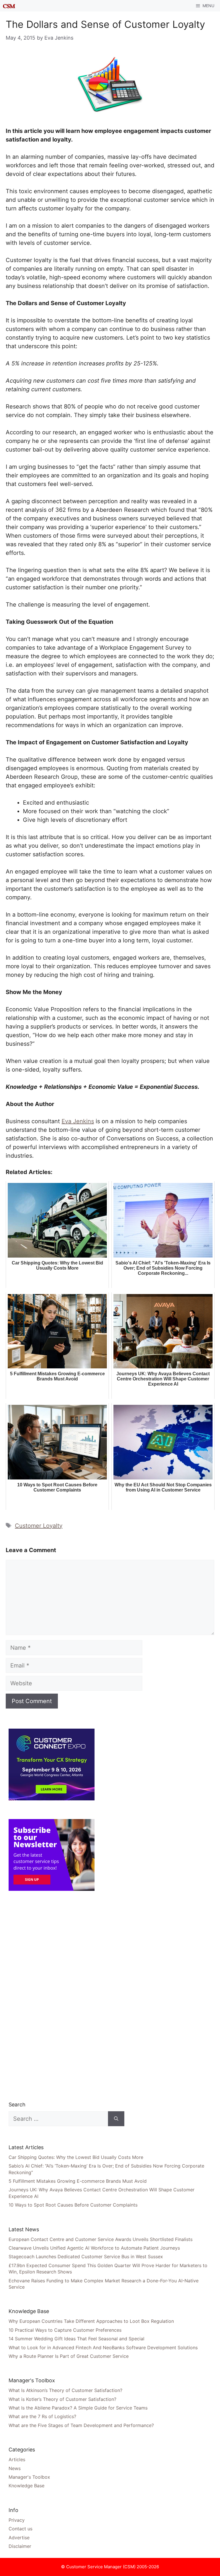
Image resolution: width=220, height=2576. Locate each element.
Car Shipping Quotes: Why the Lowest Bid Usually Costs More (76, 2157)
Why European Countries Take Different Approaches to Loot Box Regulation (91, 2321)
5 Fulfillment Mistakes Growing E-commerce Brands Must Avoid (78, 2181)
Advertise (19, 2538)
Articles (17, 2459)
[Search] (116, 2119)
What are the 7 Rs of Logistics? (42, 2416)
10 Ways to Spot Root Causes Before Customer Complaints (73, 2205)
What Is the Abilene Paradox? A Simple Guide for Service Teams (78, 2408)
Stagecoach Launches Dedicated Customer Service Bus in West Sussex (86, 2257)
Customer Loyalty (39, 1526)
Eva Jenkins (78, 1121)
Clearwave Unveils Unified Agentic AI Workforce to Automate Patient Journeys (94, 2248)
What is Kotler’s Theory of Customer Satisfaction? (62, 2399)
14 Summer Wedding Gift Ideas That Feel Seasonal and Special (76, 2339)
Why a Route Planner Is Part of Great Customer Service (69, 2356)
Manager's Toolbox (29, 2477)
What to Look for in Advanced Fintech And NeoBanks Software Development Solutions (103, 2348)
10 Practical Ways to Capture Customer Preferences (65, 2330)
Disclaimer (20, 2546)
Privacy (17, 2520)
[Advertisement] (52, 1996)
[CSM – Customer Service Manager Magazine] (9, 6)
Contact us (20, 2529)
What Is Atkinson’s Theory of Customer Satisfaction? (65, 2390)
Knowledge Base (26, 2486)
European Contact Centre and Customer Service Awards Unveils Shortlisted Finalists (101, 2239)
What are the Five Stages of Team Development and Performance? (81, 2425)
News (15, 2468)
